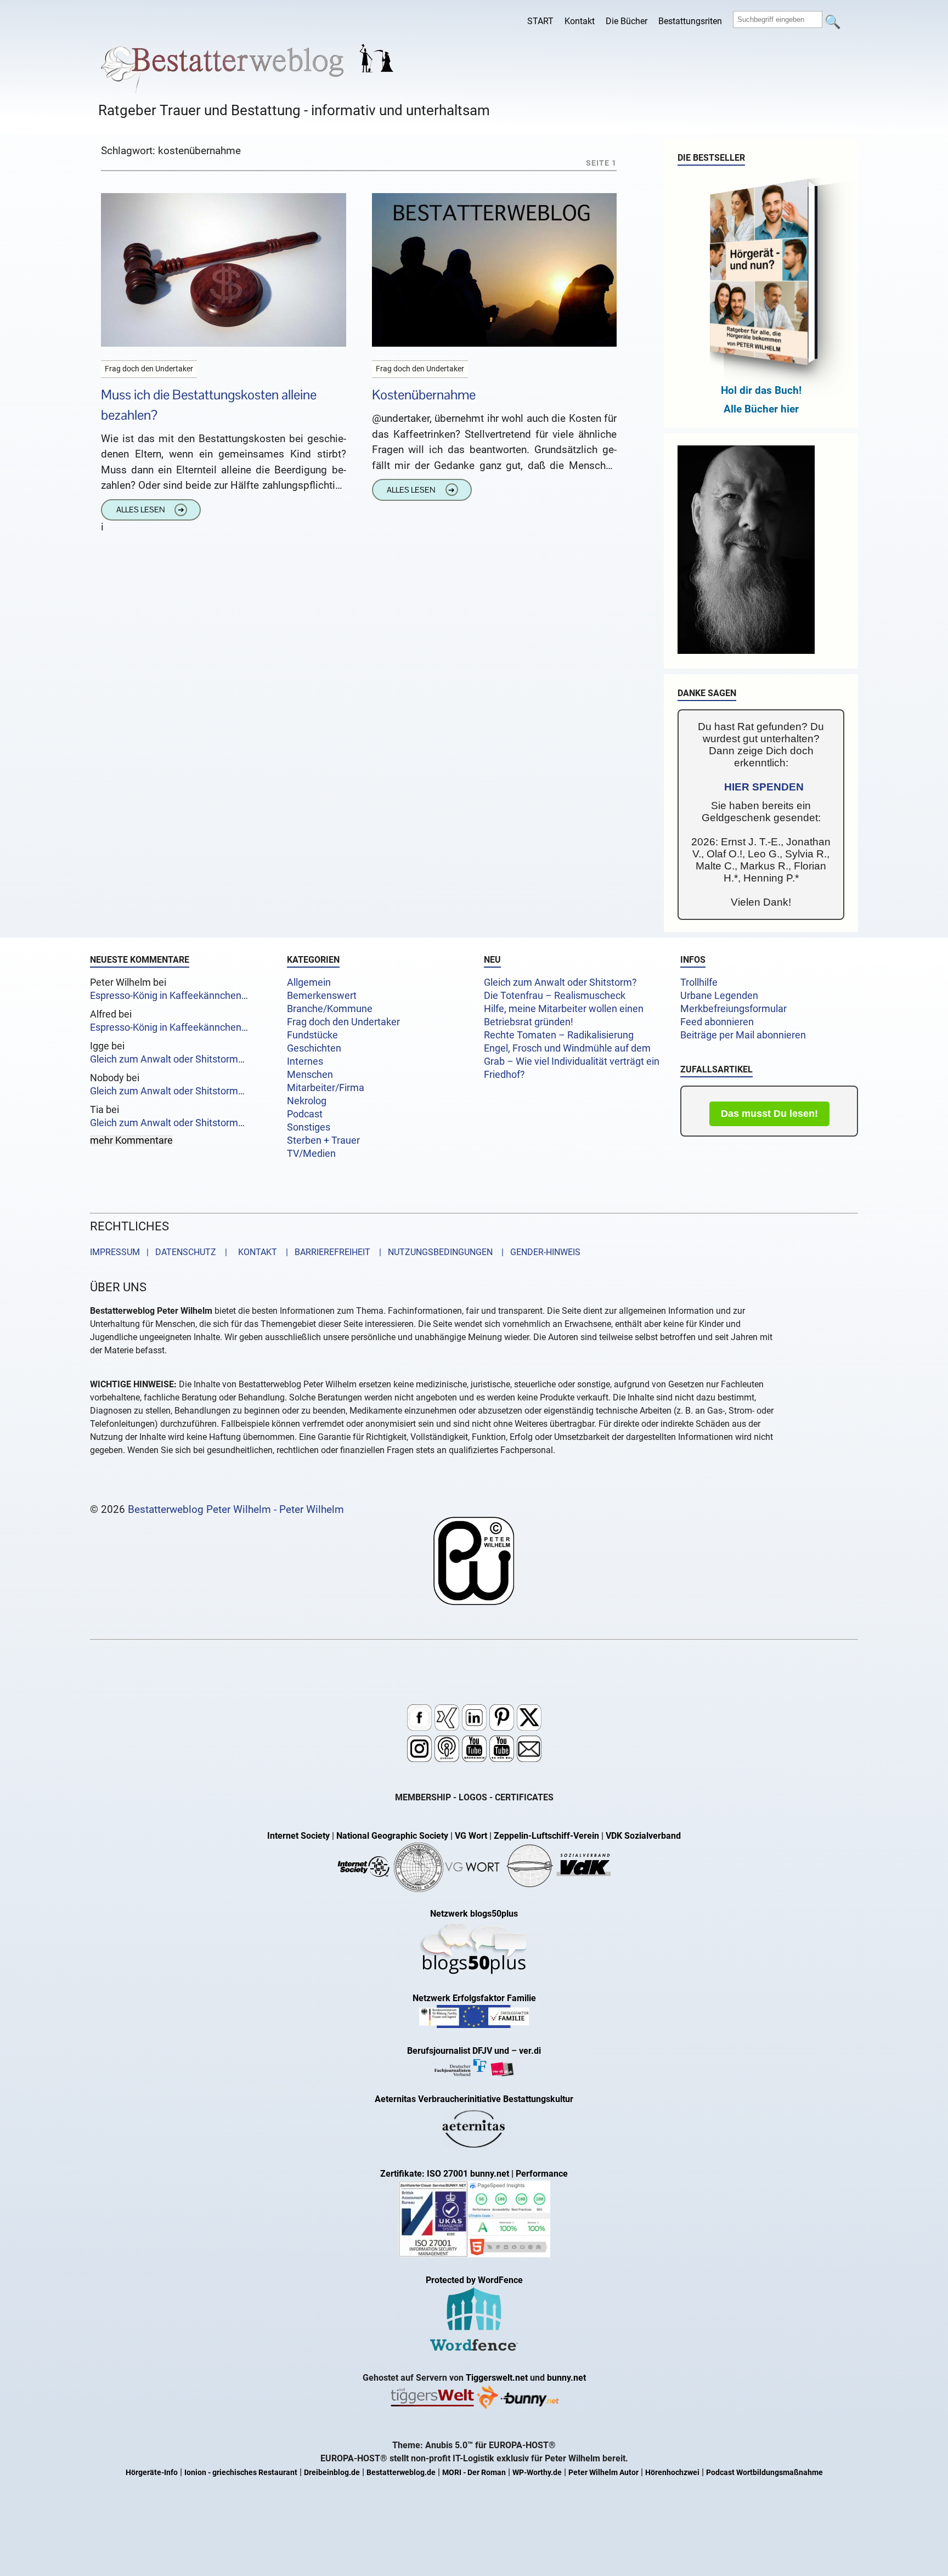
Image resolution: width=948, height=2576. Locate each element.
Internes (305, 1061)
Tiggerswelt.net (497, 2378)
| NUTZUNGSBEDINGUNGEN (433, 1252)
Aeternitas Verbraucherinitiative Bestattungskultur (474, 2099)
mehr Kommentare (131, 1140)
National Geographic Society (392, 1836)
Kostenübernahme (424, 395)
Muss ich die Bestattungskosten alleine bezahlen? (209, 405)
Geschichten (314, 1048)
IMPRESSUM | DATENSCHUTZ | (161, 1252)
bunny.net (566, 2378)
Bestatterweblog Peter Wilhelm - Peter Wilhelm (236, 1509)
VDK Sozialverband (643, 1836)
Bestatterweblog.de (401, 2473)
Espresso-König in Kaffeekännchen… (169, 996)
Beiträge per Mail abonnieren (743, 1035)
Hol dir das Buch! (761, 390)
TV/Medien (311, 1154)
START (540, 21)
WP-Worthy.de (537, 2473)
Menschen (310, 1075)
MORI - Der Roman (474, 2473)
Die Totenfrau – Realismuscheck (555, 996)
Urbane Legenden (719, 996)
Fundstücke (312, 1035)
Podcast (305, 1114)
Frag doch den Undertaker (343, 1022)
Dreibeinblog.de (332, 2473)
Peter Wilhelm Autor (603, 2473)
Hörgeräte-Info (152, 2473)
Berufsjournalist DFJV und (459, 2051)
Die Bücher (627, 21)
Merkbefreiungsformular (733, 1009)
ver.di (530, 2051)
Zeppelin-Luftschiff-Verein (546, 1836)
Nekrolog (307, 1101)
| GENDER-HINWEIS (538, 1252)
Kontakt (580, 21)
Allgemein (309, 982)
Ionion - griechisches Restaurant (241, 2473)
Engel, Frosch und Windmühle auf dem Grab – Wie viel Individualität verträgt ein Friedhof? (572, 1061)
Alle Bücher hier (761, 409)
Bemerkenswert (322, 996)
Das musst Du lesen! (769, 1114)
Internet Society (298, 1836)
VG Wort (471, 1836)
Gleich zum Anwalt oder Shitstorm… (167, 1059)
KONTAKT (255, 1252)
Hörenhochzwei (672, 2473)
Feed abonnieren (717, 1022)
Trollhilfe (699, 982)
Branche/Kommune (330, 1009)
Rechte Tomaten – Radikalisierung (559, 1035)
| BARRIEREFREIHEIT (325, 1252)
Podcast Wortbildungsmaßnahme (764, 2473)
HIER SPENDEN (764, 787)
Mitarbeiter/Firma (326, 1088)
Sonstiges (309, 1127)
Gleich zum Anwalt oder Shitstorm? (560, 982)
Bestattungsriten (690, 21)
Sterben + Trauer (323, 1140)
